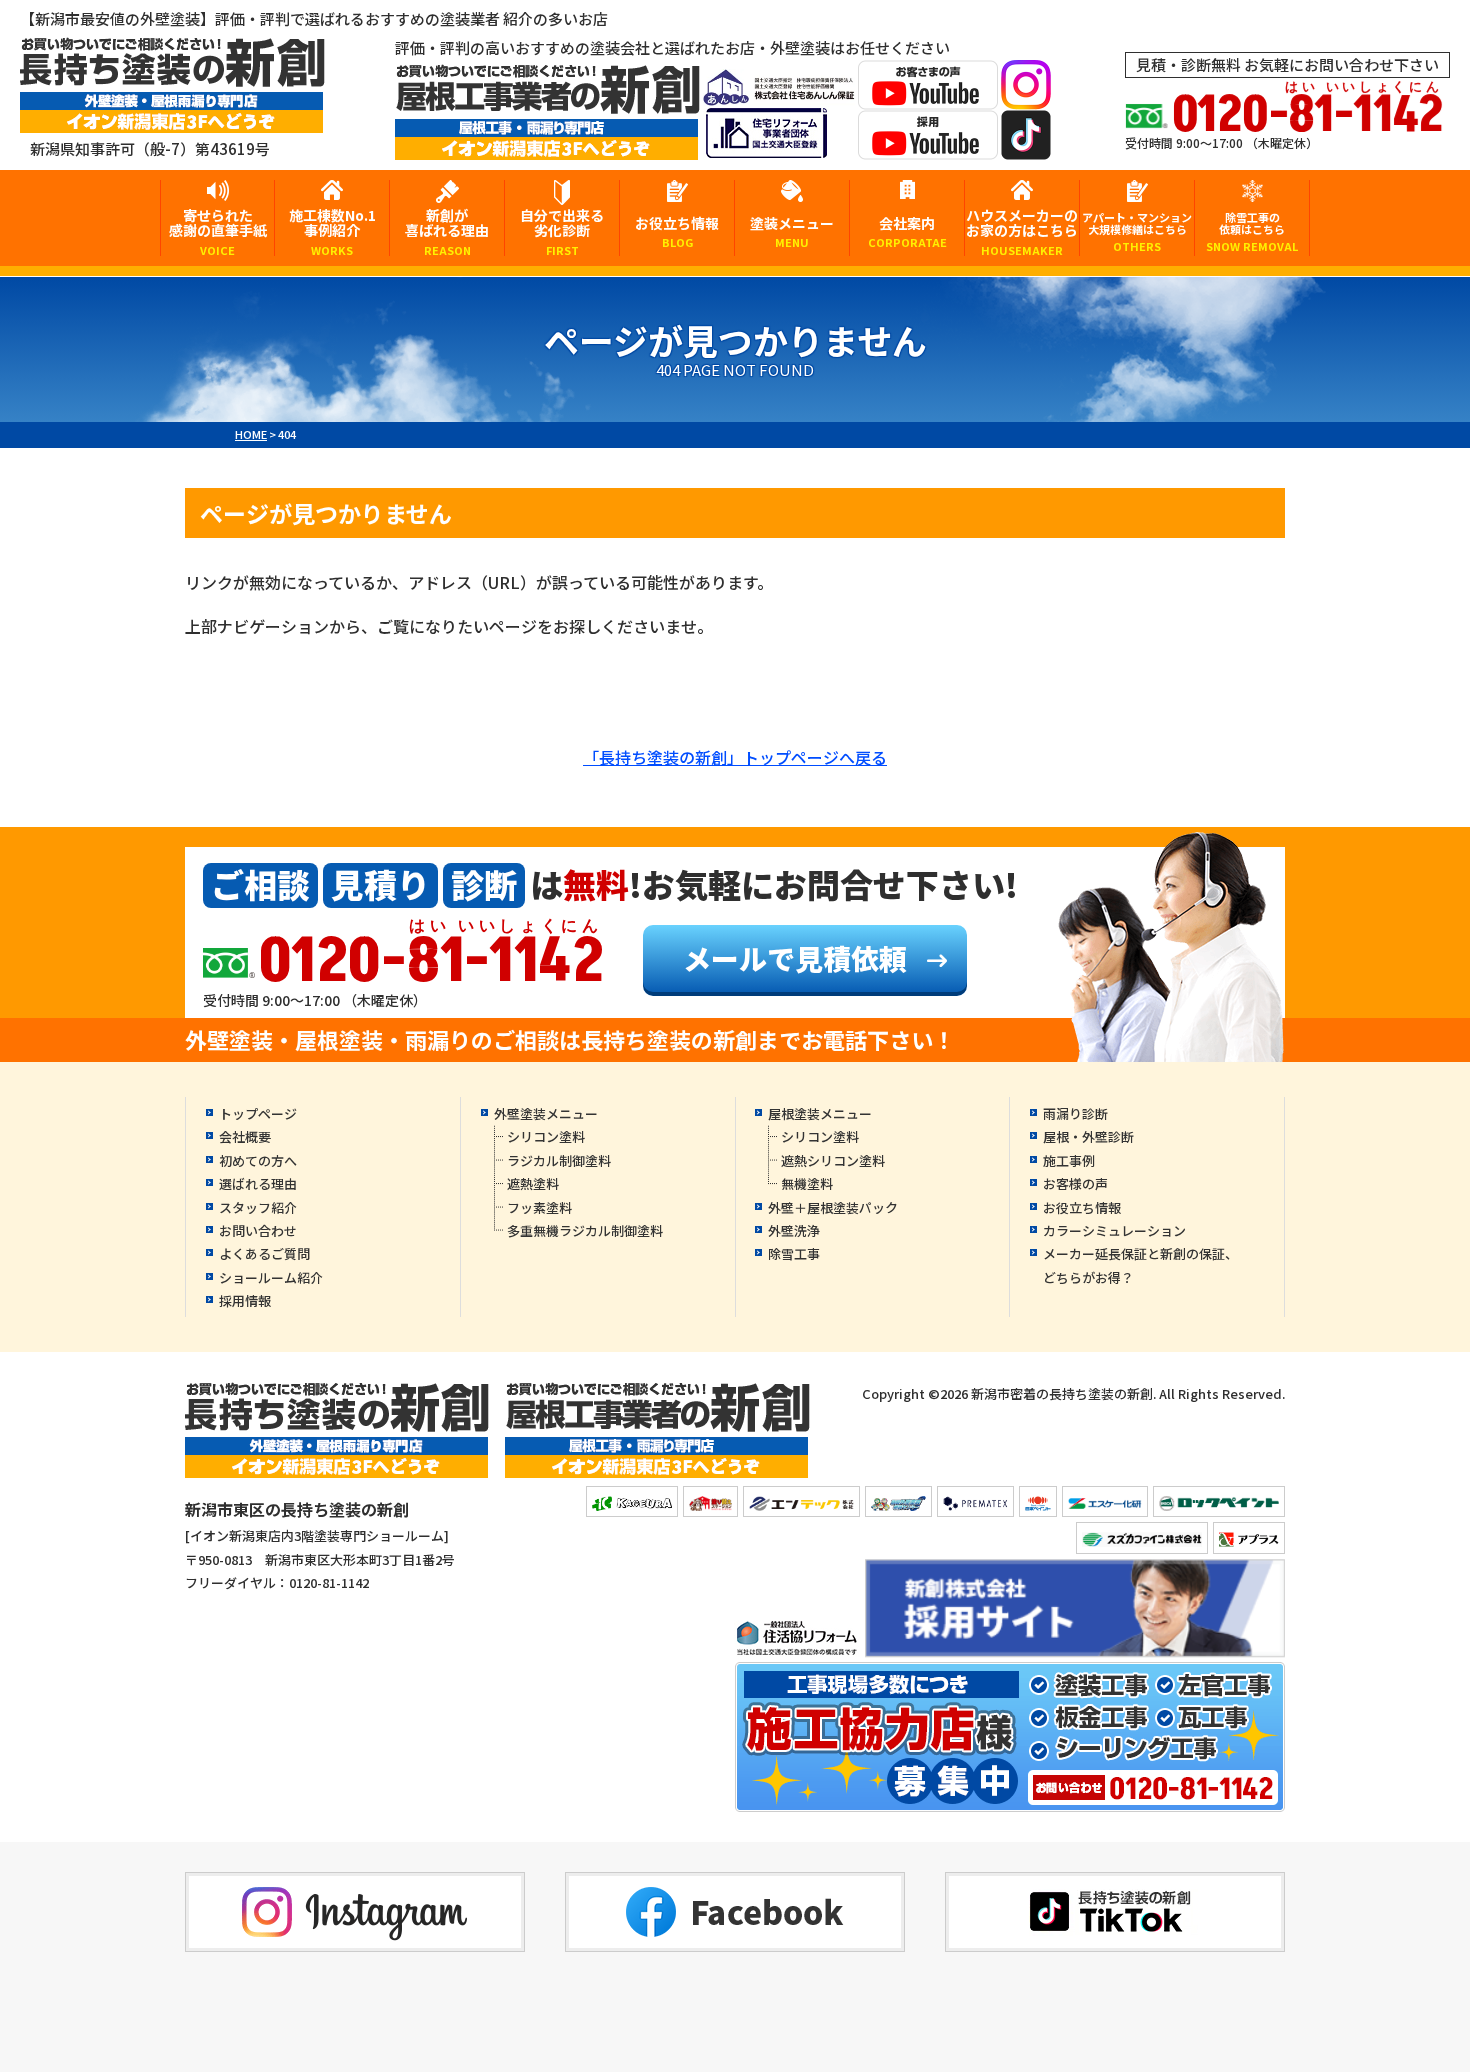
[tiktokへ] (1026, 146)
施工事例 (1069, 1160)
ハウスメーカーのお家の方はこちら (1022, 230)
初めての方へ (258, 1160)
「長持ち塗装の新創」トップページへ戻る (735, 757)
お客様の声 (1075, 1183)
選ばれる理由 (258, 1183)
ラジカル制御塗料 (559, 1160)
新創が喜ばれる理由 (447, 230)
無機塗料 (807, 1183)
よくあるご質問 (264, 1253)
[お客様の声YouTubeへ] (928, 96)
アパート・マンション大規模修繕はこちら (1137, 231)
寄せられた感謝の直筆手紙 (218, 230)
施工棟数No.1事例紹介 (332, 230)
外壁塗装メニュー (546, 1113)
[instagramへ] (1026, 96)
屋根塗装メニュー (820, 1113)
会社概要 (245, 1136)
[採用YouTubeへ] (928, 146)
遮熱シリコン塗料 (833, 1160)
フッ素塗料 (539, 1207)
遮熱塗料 (533, 1183)
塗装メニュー (792, 231)
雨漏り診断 (1075, 1113)
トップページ (258, 1113)
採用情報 (245, 1300)
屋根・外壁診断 (1088, 1136)
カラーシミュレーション (1114, 1230)
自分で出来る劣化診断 (562, 230)
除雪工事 (794, 1253)
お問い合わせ (258, 1230)
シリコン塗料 (546, 1136)
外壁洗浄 (794, 1230)
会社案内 (907, 231)
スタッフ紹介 (258, 1207)
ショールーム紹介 (271, 1277)
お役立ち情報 (677, 231)
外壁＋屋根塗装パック (833, 1207)
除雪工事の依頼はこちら (1252, 231)
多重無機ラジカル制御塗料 (585, 1230)
